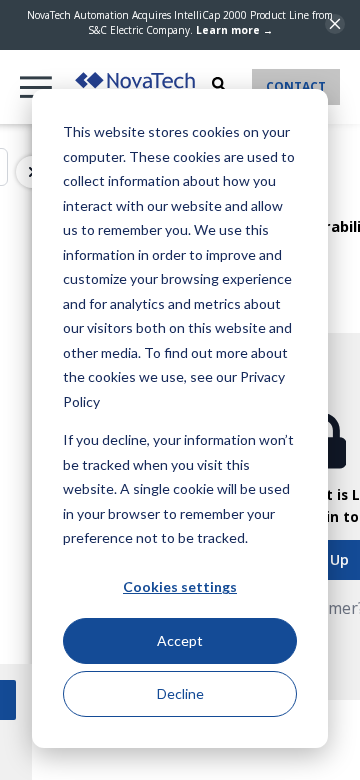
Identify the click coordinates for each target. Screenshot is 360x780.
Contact (296, 86)
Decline (180, 693)
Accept (180, 640)
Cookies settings (180, 586)
